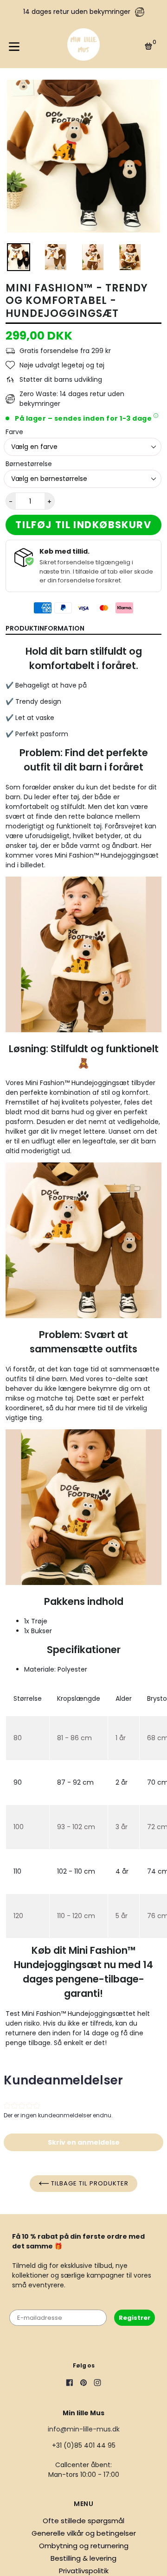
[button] (83, 2142)
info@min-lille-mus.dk (84, 2429)
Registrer (135, 2318)
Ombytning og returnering (84, 2546)
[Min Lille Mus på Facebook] (70, 2384)
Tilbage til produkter (89, 2183)
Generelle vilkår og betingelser (84, 2533)
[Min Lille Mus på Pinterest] (83, 2384)
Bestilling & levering (83, 2558)
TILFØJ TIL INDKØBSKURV (83, 525)
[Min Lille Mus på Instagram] (97, 2384)
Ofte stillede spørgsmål (83, 2521)
